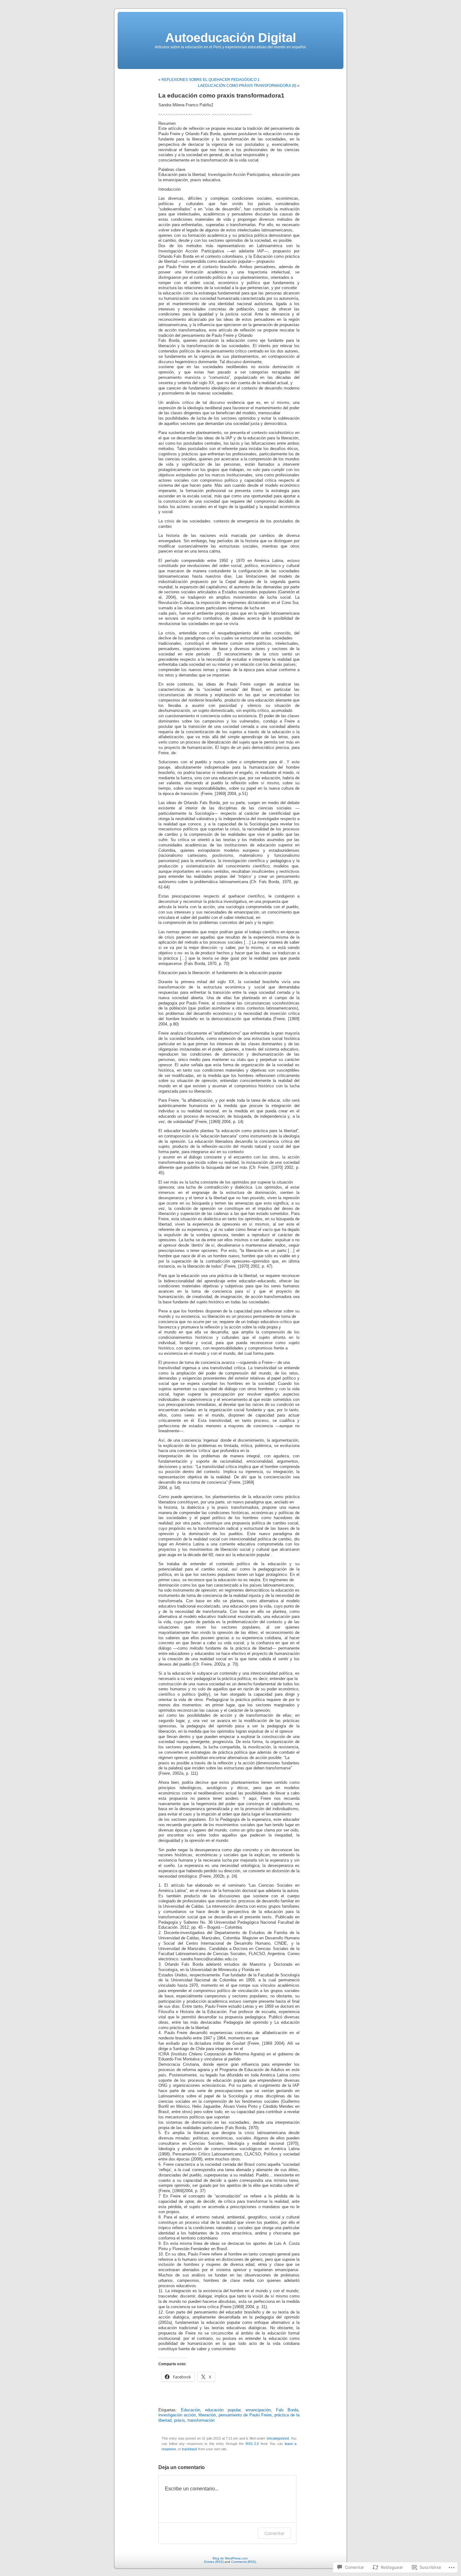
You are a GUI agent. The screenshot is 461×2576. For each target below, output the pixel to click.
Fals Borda (287, 2410)
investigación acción (177, 2415)
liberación (207, 2415)
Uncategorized (278, 2438)
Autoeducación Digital (231, 38)
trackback (190, 2449)
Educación (191, 2410)
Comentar (274, 2533)
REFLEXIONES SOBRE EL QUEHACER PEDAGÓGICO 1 (211, 80)
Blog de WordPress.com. (230, 2558)
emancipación (258, 2410)
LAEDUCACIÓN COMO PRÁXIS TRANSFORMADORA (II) (247, 86)
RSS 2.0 (252, 2444)
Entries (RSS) (214, 2562)
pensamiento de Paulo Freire (245, 2415)
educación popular (223, 2410)
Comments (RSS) (244, 2562)
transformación (201, 2420)
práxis (180, 2420)
